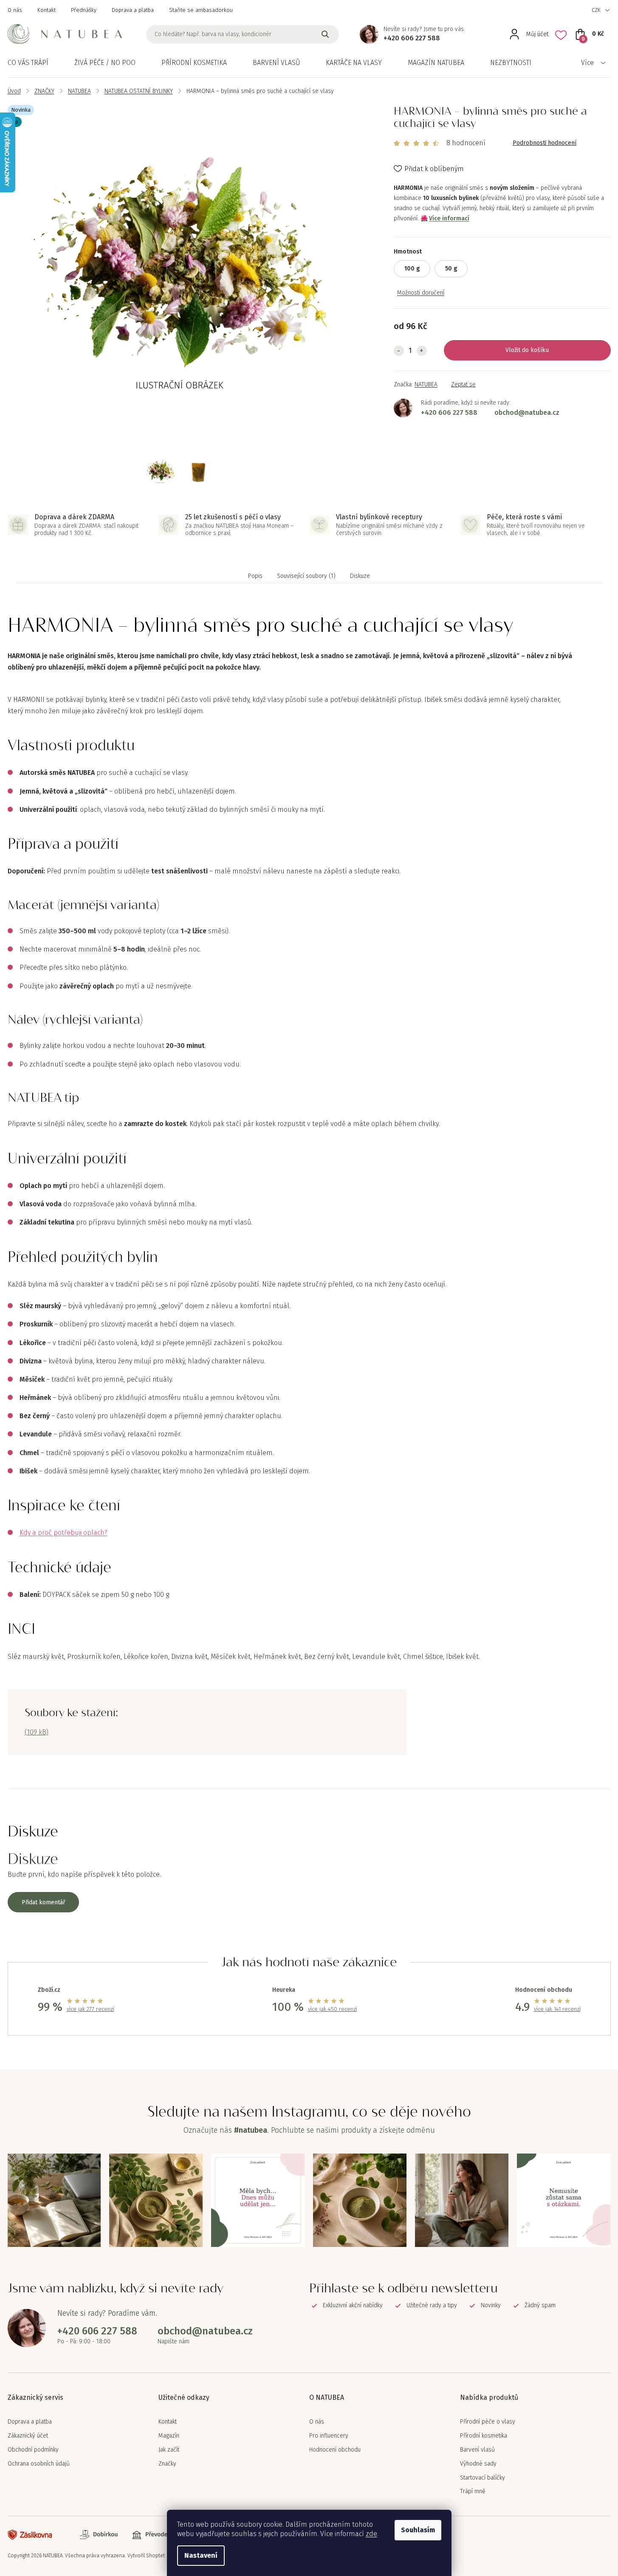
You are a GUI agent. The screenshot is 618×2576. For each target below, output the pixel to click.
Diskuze (360, 576)
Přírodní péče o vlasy (488, 2422)
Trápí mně (473, 2492)
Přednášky (84, 10)
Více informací (449, 218)
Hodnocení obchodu (335, 2450)
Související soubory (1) (306, 576)
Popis (255, 576)
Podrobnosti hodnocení (545, 143)
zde (371, 2534)
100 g (412, 269)
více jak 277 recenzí (90, 2009)
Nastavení (201, 2555)
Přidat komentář (43, 1902)
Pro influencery (329, 2436)
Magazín (169, 2436)
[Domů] (14, 91)
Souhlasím (418, 2530)
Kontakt (47, 10)
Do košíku (535, 350)
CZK (596, 10)
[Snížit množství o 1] (399, 351)
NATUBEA (426, 384)
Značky (167, 2464)
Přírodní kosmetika (484, 2436)
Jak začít (169, 2450)
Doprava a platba (133, 10)
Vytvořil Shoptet (146, 2556)
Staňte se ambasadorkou (201, 10)
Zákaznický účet (28, 2436)
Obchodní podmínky (33, 2450)
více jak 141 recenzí (557, 2009)
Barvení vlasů (477, 2450)
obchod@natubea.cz (527, 412)
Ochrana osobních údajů (39, 2464)
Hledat (325, 34)
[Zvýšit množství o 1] (422, 351)
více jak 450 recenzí (333, 2009)
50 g (451, 269)
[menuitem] (28, 63)
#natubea (251, 2130)
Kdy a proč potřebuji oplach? (63, 1533)
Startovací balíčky (483, 2478)
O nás (15, 10)
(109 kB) (37, 1732)
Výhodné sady (478, 2464)
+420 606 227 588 (412, 38)
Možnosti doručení (421, 293)
